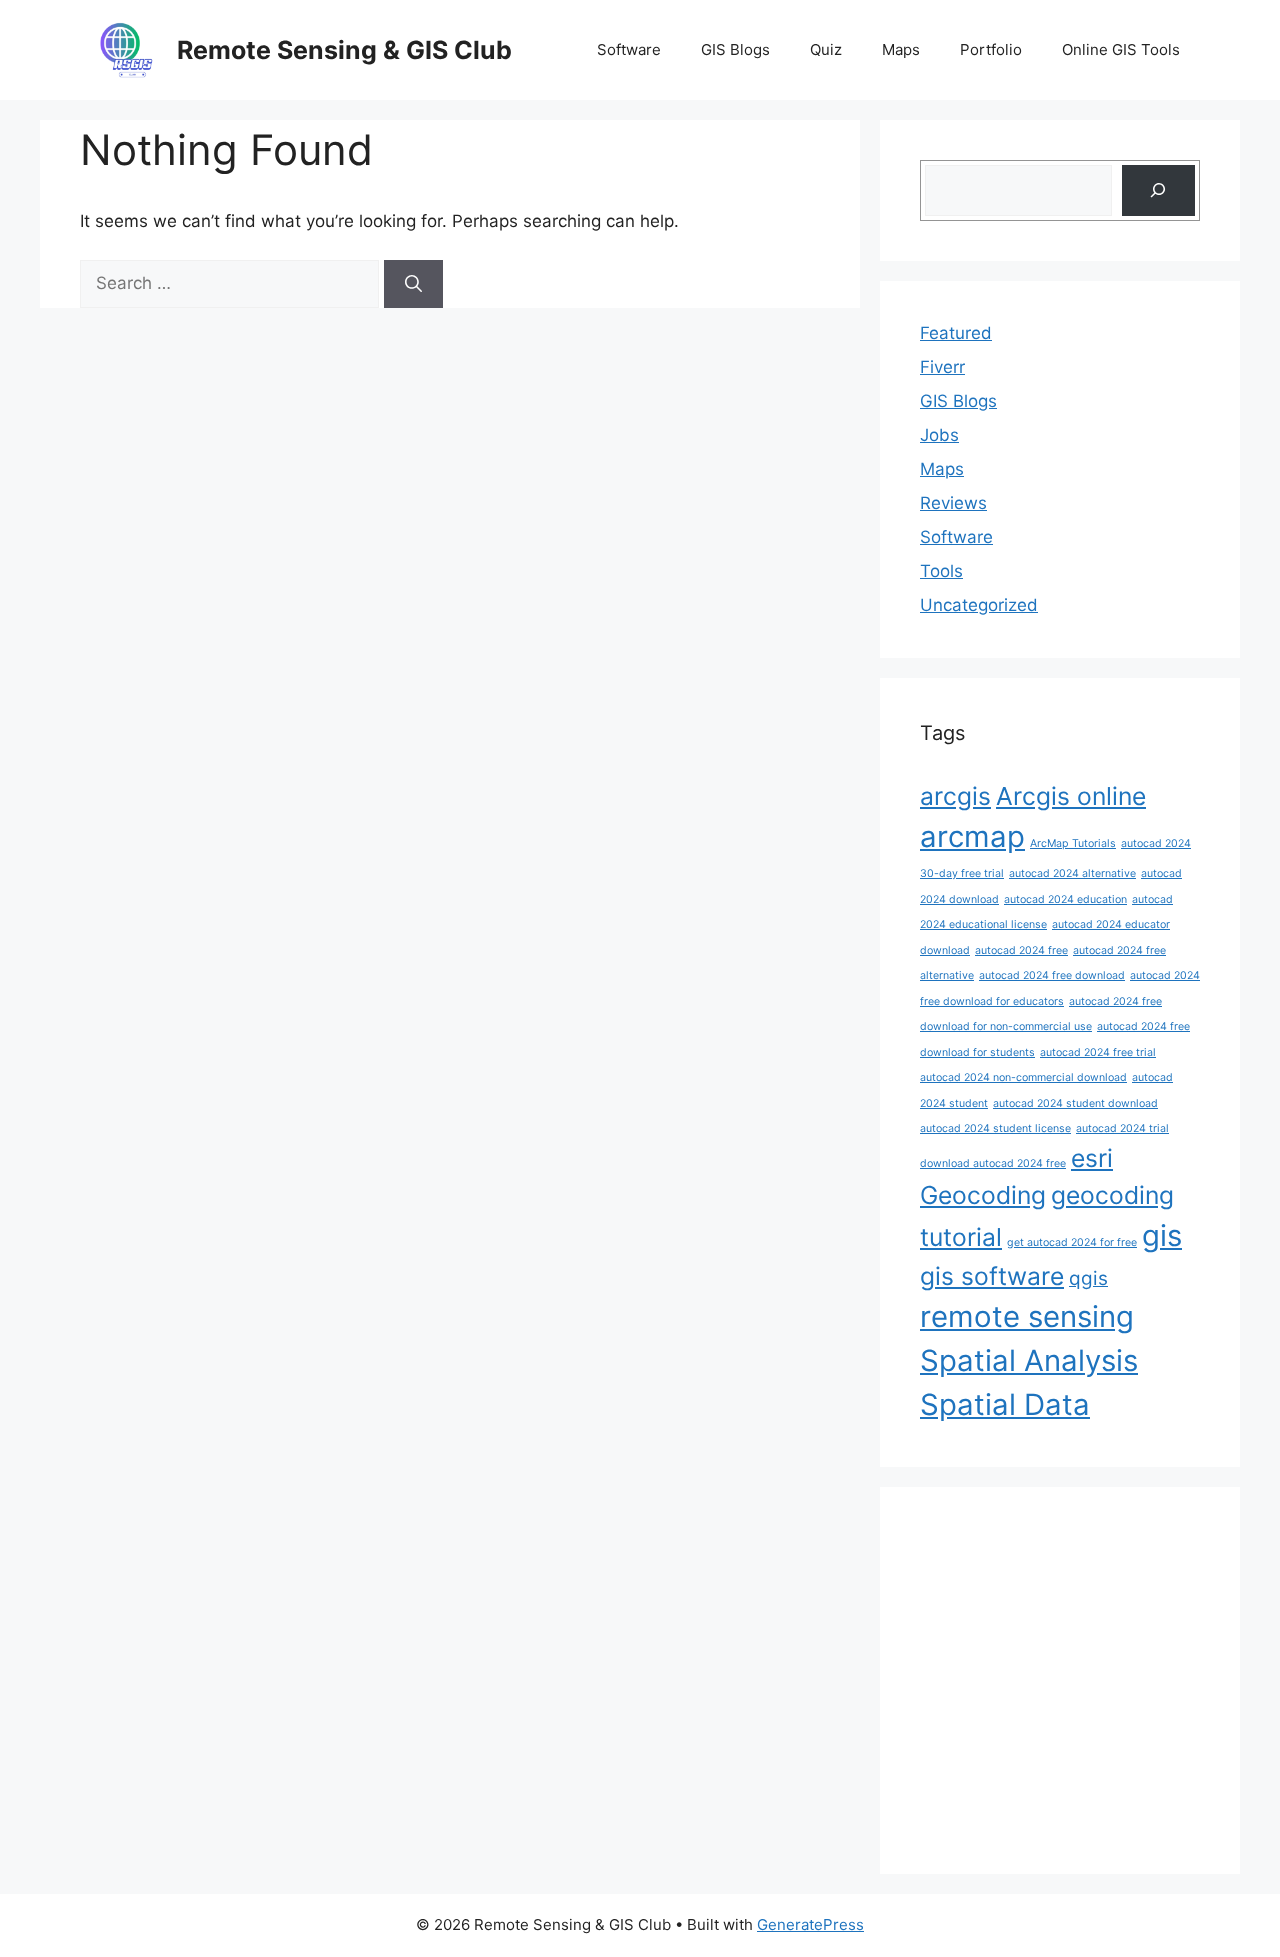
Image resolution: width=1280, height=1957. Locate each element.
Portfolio (991, 49)
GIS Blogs (735, 49)
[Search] (413, 284)
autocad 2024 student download (1075, 1103)
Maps (901, 49)
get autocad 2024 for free (1072, 1242)
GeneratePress (810, 1924)
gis (1162, 1235)
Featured (956, 333)
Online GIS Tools (1121, 49)
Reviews (953, 503)
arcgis (955, 796)
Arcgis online (1071, 796)
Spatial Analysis (1029, 1360)
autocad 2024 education (1065, 899)
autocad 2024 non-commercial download (1023, 1077)
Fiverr (942, 367)
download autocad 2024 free (993, 1163)
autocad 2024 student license (995, 1128)
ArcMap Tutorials (1073, 843)
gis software (992, 1276)
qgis (1088, 1278)
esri (1092, 1158)
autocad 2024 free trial (1098, 1052)
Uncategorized (979, 605)
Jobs (939, 435)
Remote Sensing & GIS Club (344, 50)
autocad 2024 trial (1122, 1128)
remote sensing (1027, 1316)
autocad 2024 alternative (1072, 873)
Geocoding (983, 1195)
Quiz (826, 49)
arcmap (972, 836)
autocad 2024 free (1021, 950)
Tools (941, 571)
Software (629, 49)
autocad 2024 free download (1052, 975)
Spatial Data (1005, 1404)
